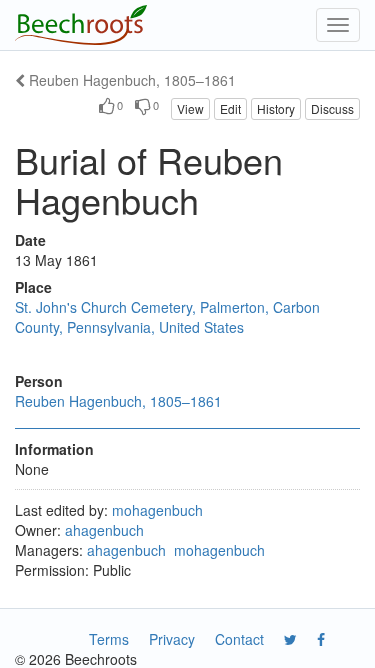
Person (39, 381)
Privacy (172, 639)
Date (30, 240)
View (190, 108)
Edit (230, 108)
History (276, 108)
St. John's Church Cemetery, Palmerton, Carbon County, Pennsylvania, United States (167, 317)
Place (33, 287)
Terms (109, 639)
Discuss (332, 108)
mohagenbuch (157, 510)
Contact (239, 639)
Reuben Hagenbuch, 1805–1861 (130, 80)
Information (54, 449)
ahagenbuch (104, 530)
